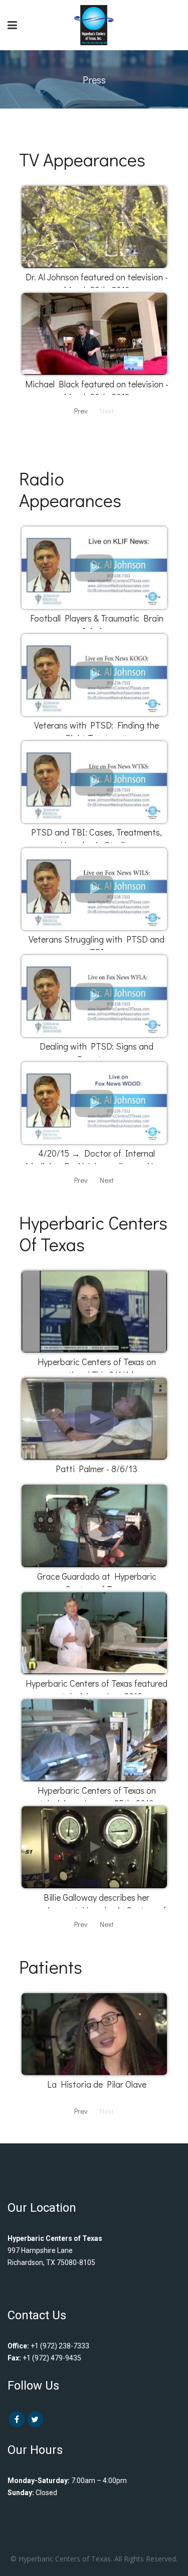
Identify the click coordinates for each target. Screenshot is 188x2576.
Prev (81, 410)
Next (107, 1180)
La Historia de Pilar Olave (97, 2084)
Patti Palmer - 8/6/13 (97, 1469)
